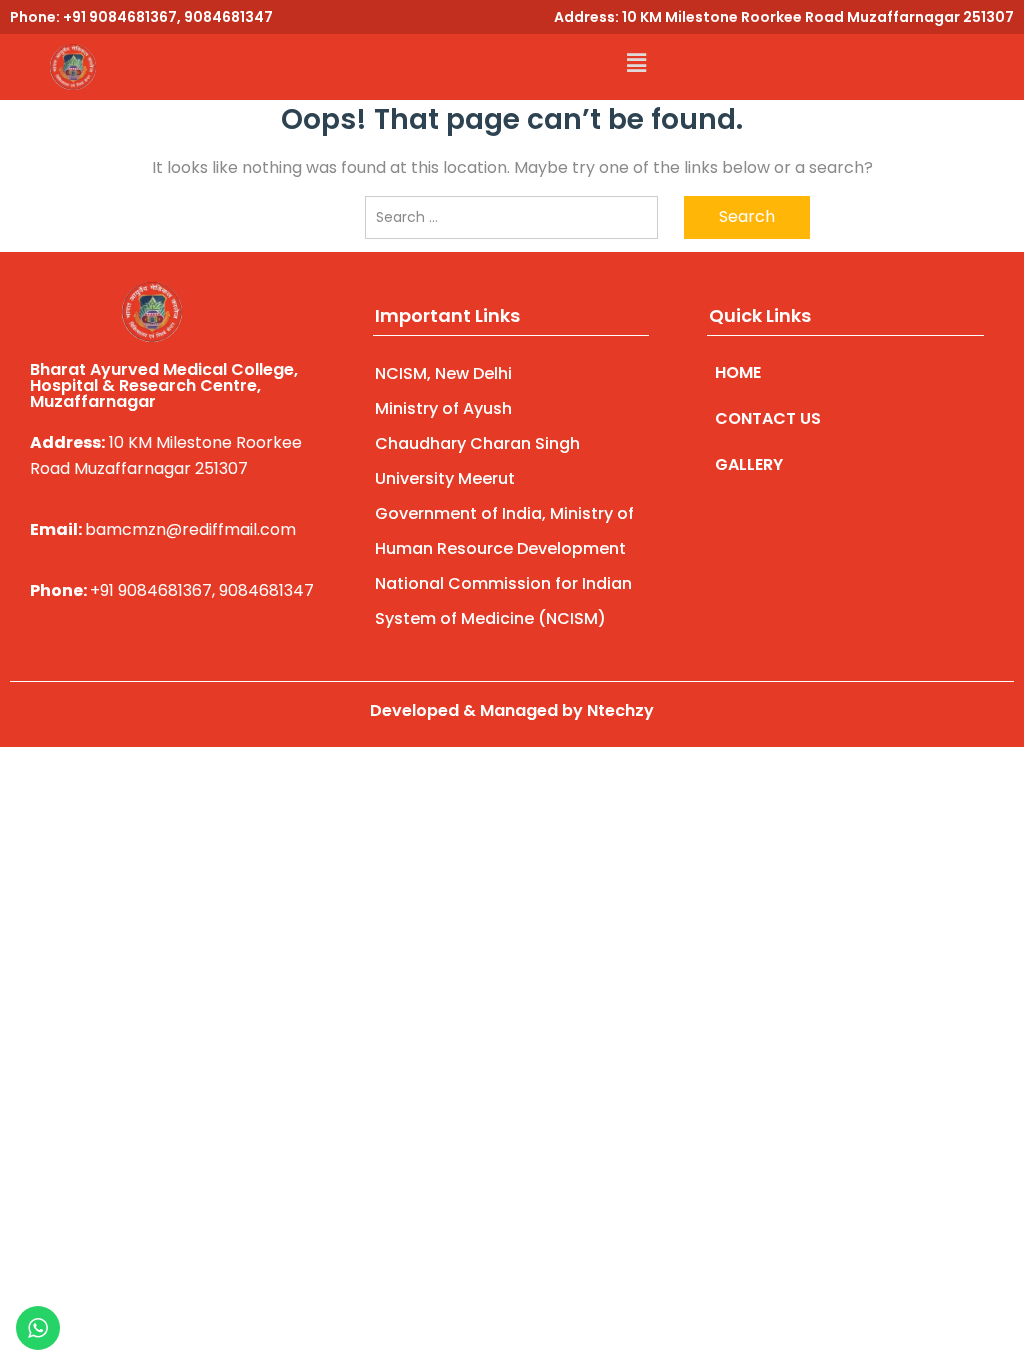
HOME (738, 372)
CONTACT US (768, 418)
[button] (636, 63)
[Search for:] (511, 217)
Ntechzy (620, 710)
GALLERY (749, 464)
